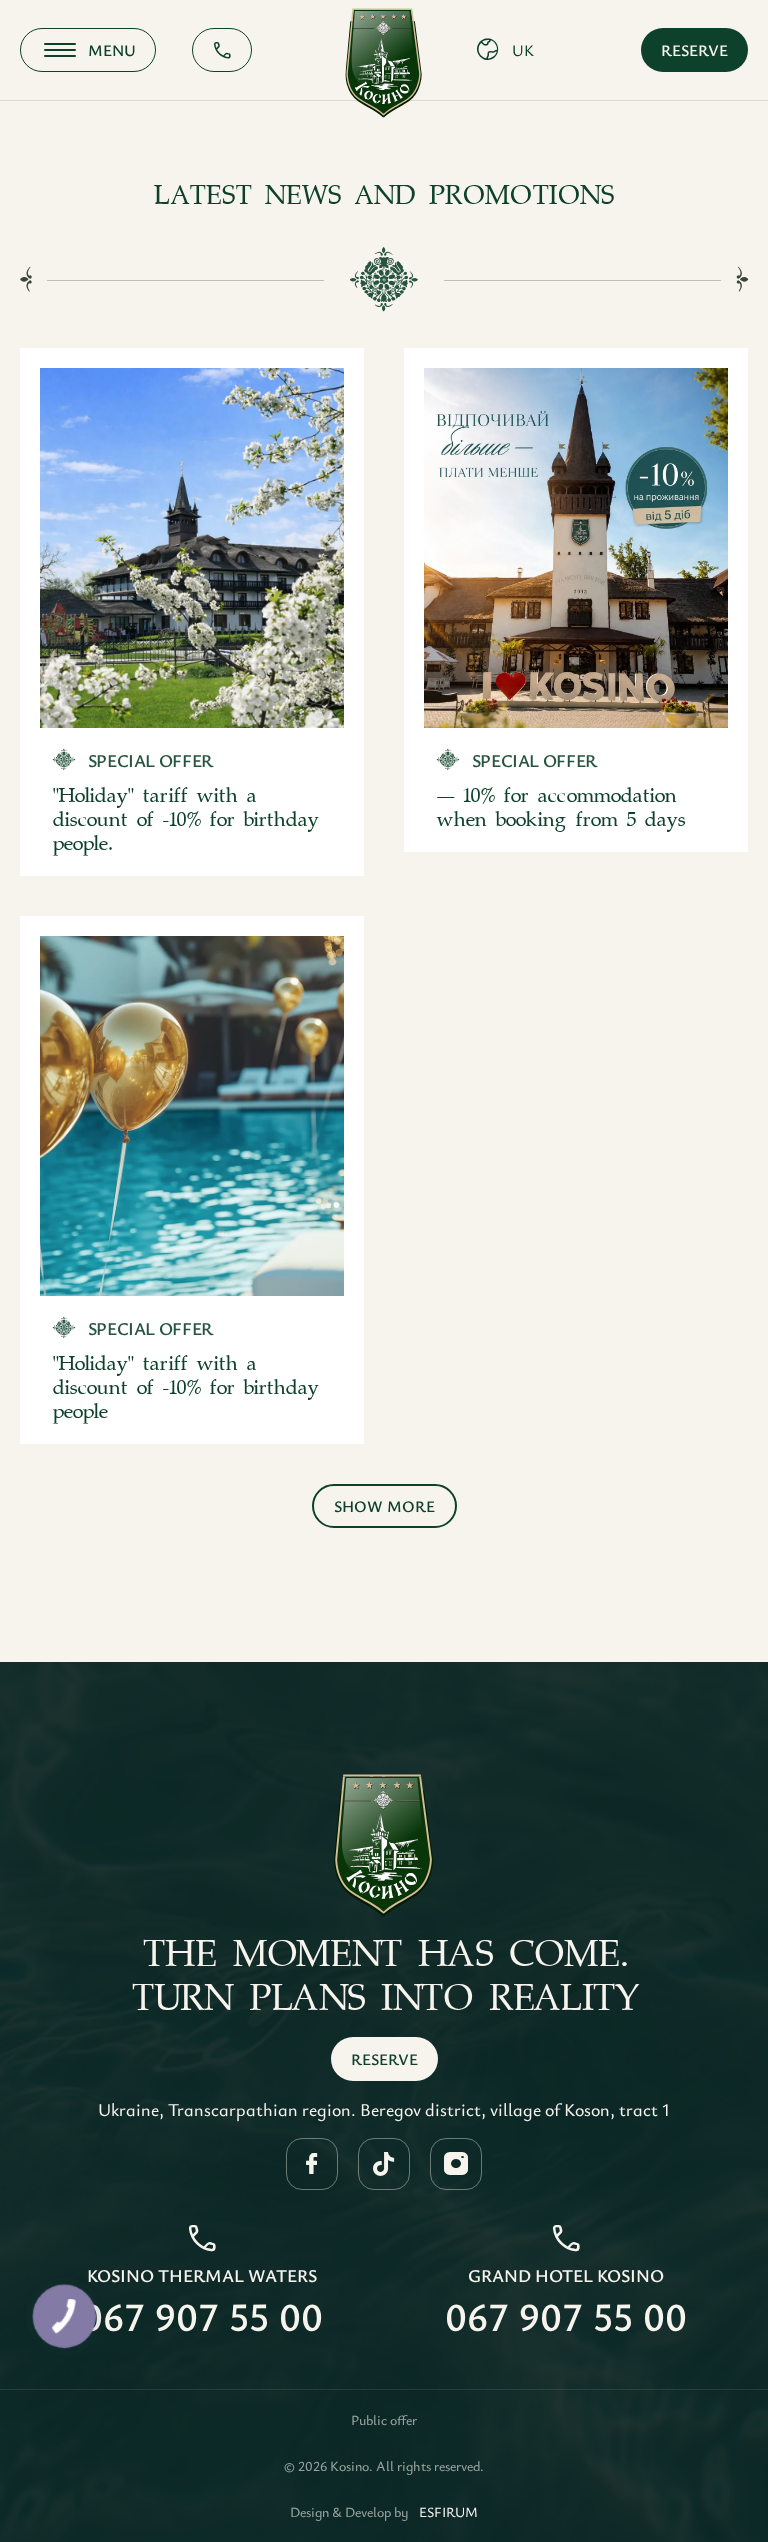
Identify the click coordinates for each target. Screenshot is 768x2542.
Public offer (384, 2420)
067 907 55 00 (202, 2316)
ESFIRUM (448, 2512)
